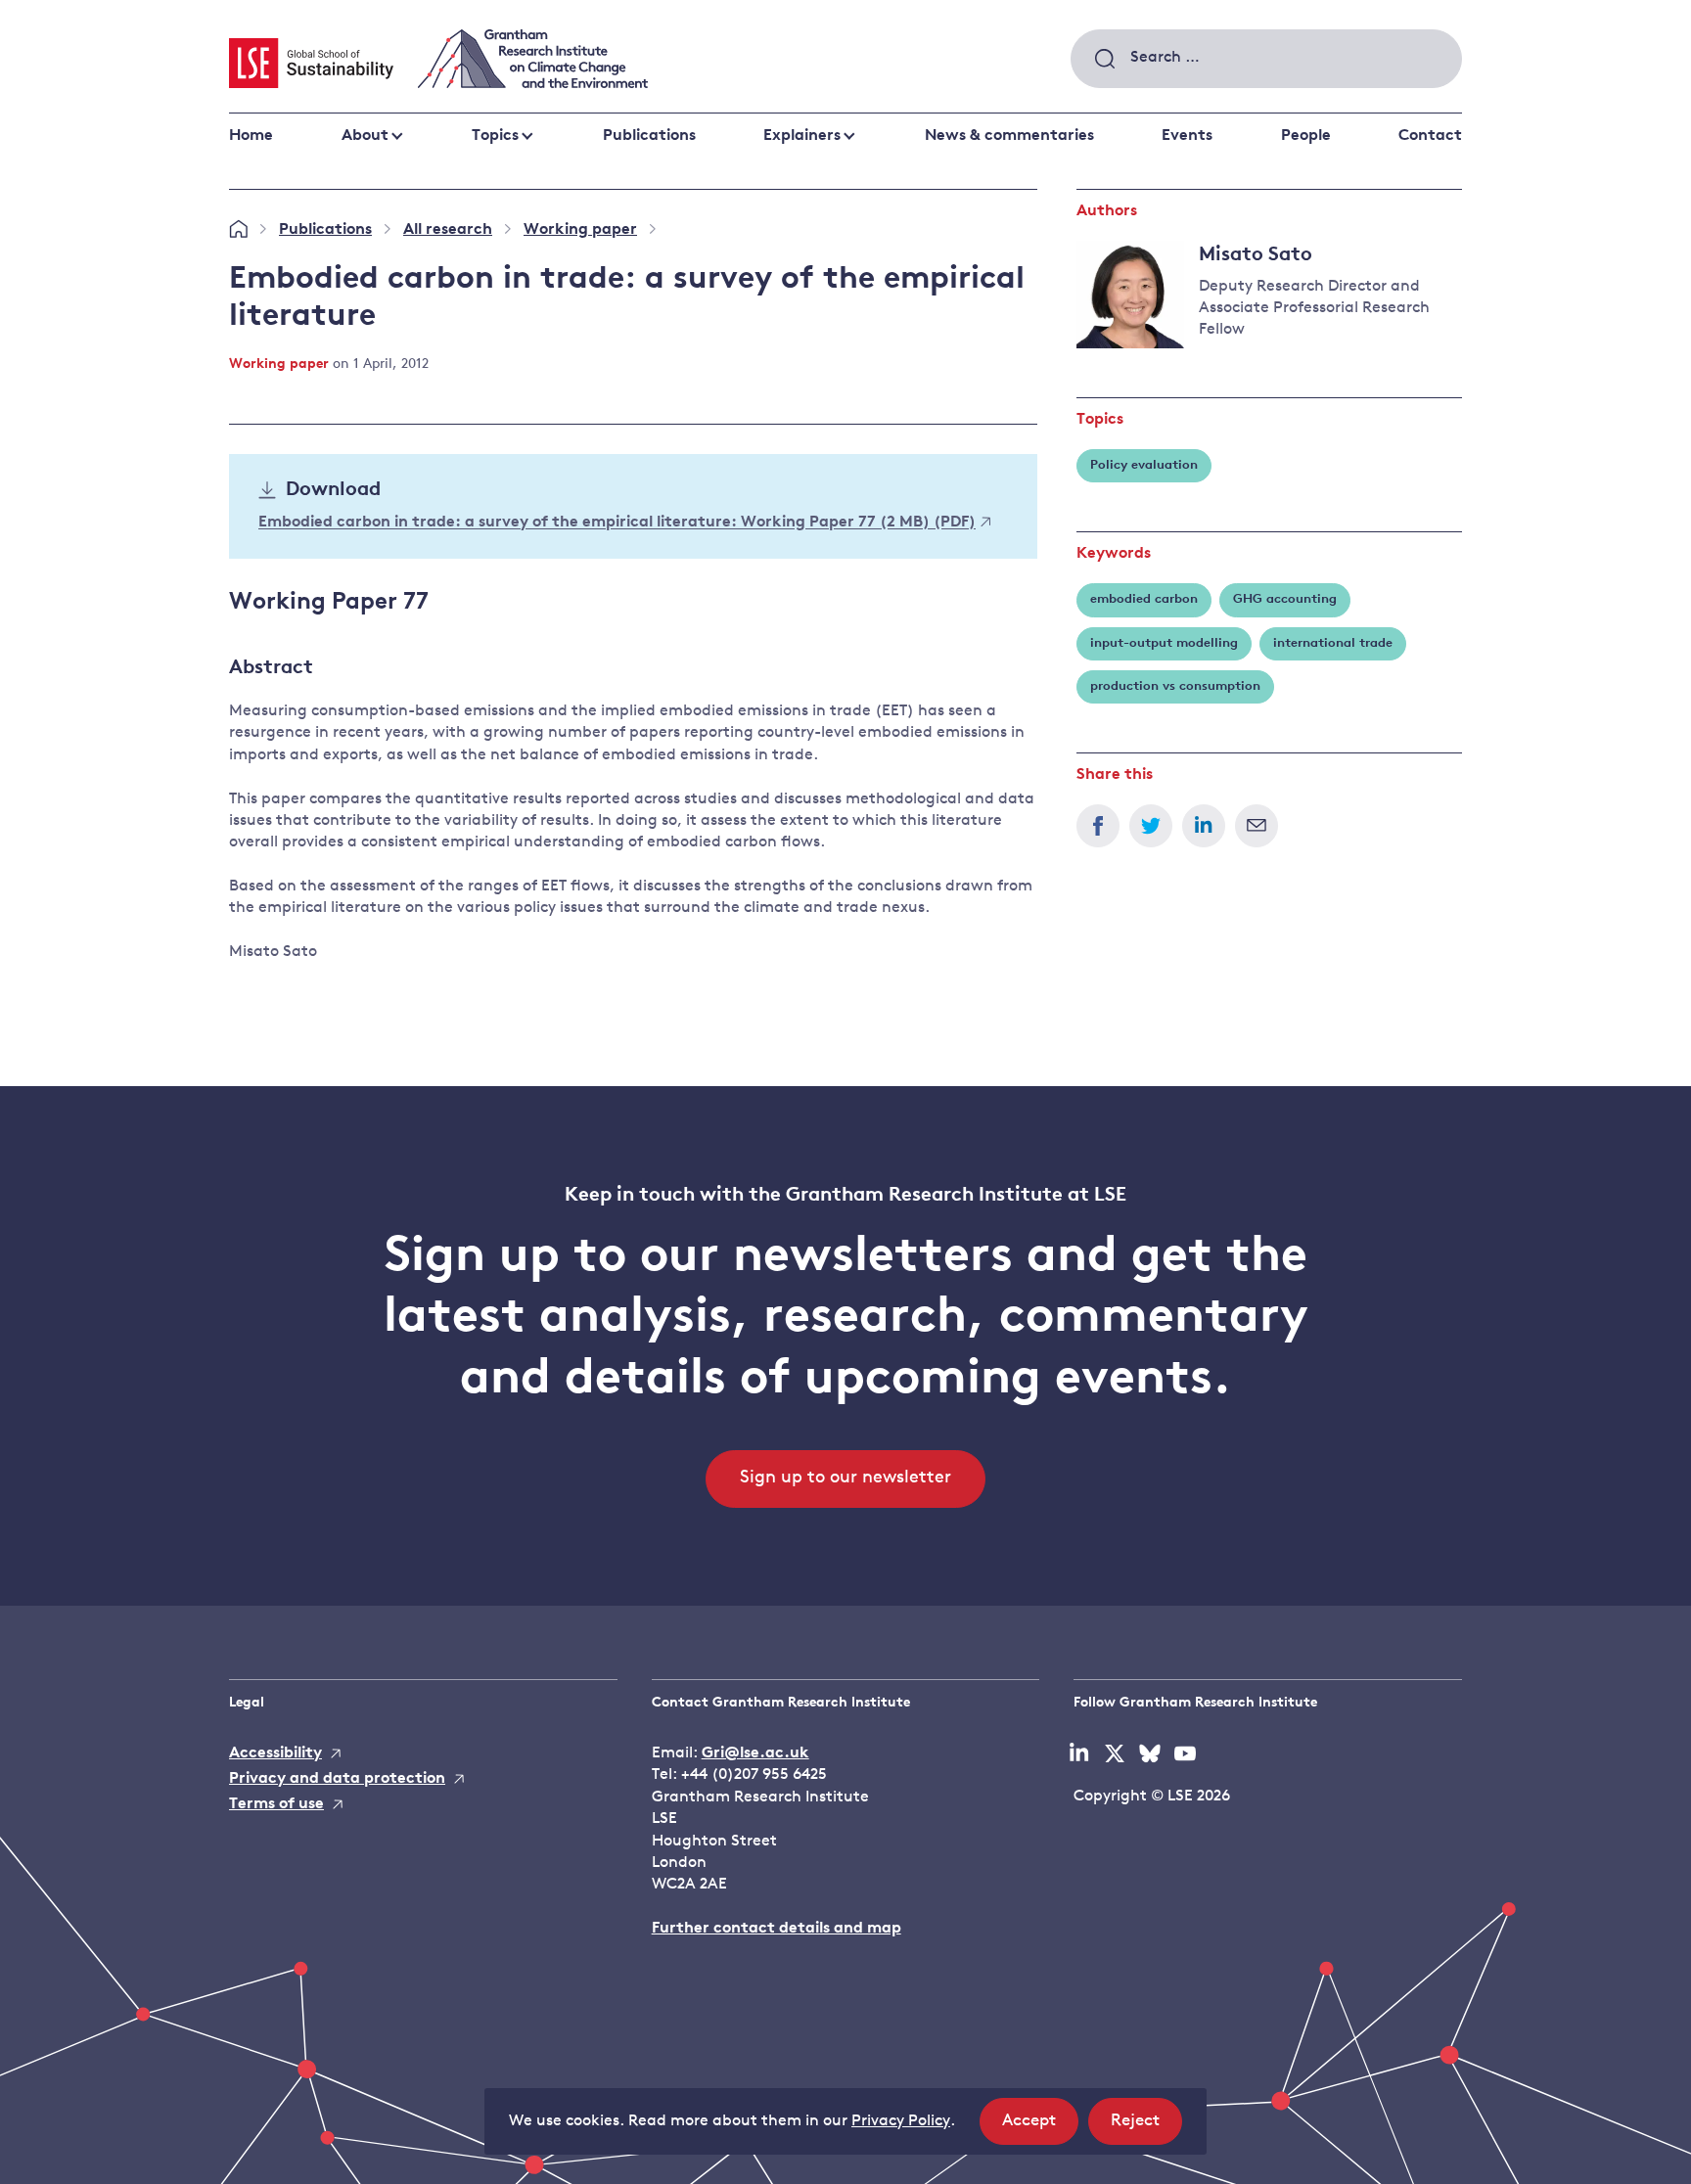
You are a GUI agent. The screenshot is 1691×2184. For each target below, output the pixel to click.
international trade (1333, 643)
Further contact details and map (777, 1929)
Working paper (580, 230)
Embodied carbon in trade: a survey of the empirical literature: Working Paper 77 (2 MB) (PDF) (617, 523)
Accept (1040, 2128)
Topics (495, 136)
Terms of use (276, 1804)
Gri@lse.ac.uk (755, 1753)
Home (251, 136)
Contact (1430, 136)
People (1306, 136)
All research (448, 230)
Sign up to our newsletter (845, 1479)
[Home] (238, 230)
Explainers (802, 136)
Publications (649, 136)
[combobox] (1266, 59)
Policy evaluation (1144, 465)
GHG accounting (1285, 599)
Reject (1146, 2128)
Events (1187, 136)
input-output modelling (1164, 643)
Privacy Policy (901, 2121)
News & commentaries (1009, 136)
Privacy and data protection (337, 1779)
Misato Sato (1256, 255)
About (365, 136)
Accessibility (275, 1753)
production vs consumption (1175, 686)
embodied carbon (1144, 599)
